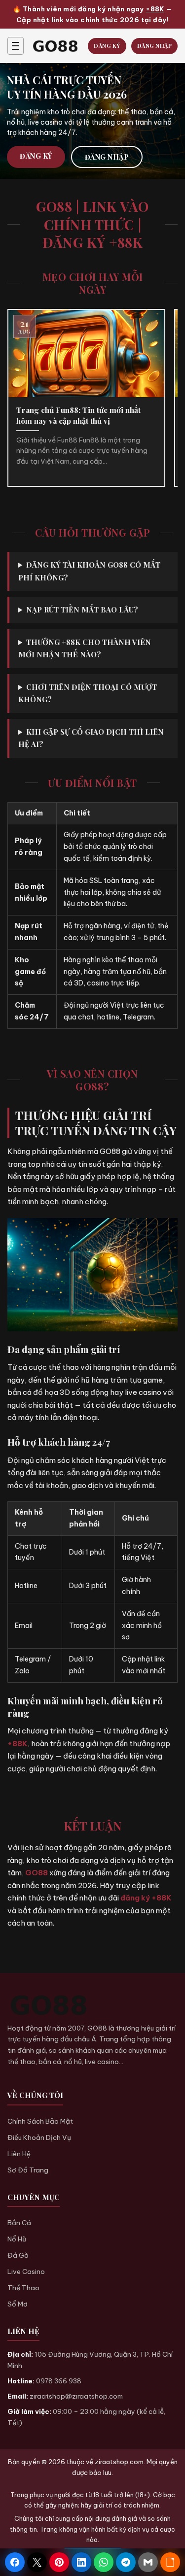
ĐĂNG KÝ (107, 46)
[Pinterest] (59, 2562)
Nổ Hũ (17, 2239)
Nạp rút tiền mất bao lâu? (82, 610)
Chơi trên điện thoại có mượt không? (88, 693)
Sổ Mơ (18, 2304)
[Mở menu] (16, 46)
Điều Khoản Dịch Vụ (39, 2137)
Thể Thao (23, 2288)
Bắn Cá (19, 2223)
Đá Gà (18, 2255)
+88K (155, 9)
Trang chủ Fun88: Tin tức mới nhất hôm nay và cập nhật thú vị (78, 415)
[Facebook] (15, 2562)
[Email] (148, 2562)
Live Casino (26, 2271)
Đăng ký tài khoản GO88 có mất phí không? (89, 571)
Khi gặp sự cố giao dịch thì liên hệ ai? (91, 738)
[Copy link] (170, 2562)
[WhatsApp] (104, 2562)
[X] (37, 2562)
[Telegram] (126, 2562)
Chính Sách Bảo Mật (40, 2121)
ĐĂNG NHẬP (155, 46)
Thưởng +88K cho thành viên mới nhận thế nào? (85, 648)
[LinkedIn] (81, 2562)
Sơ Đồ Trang (28, 2170)
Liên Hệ (19, 2154)
